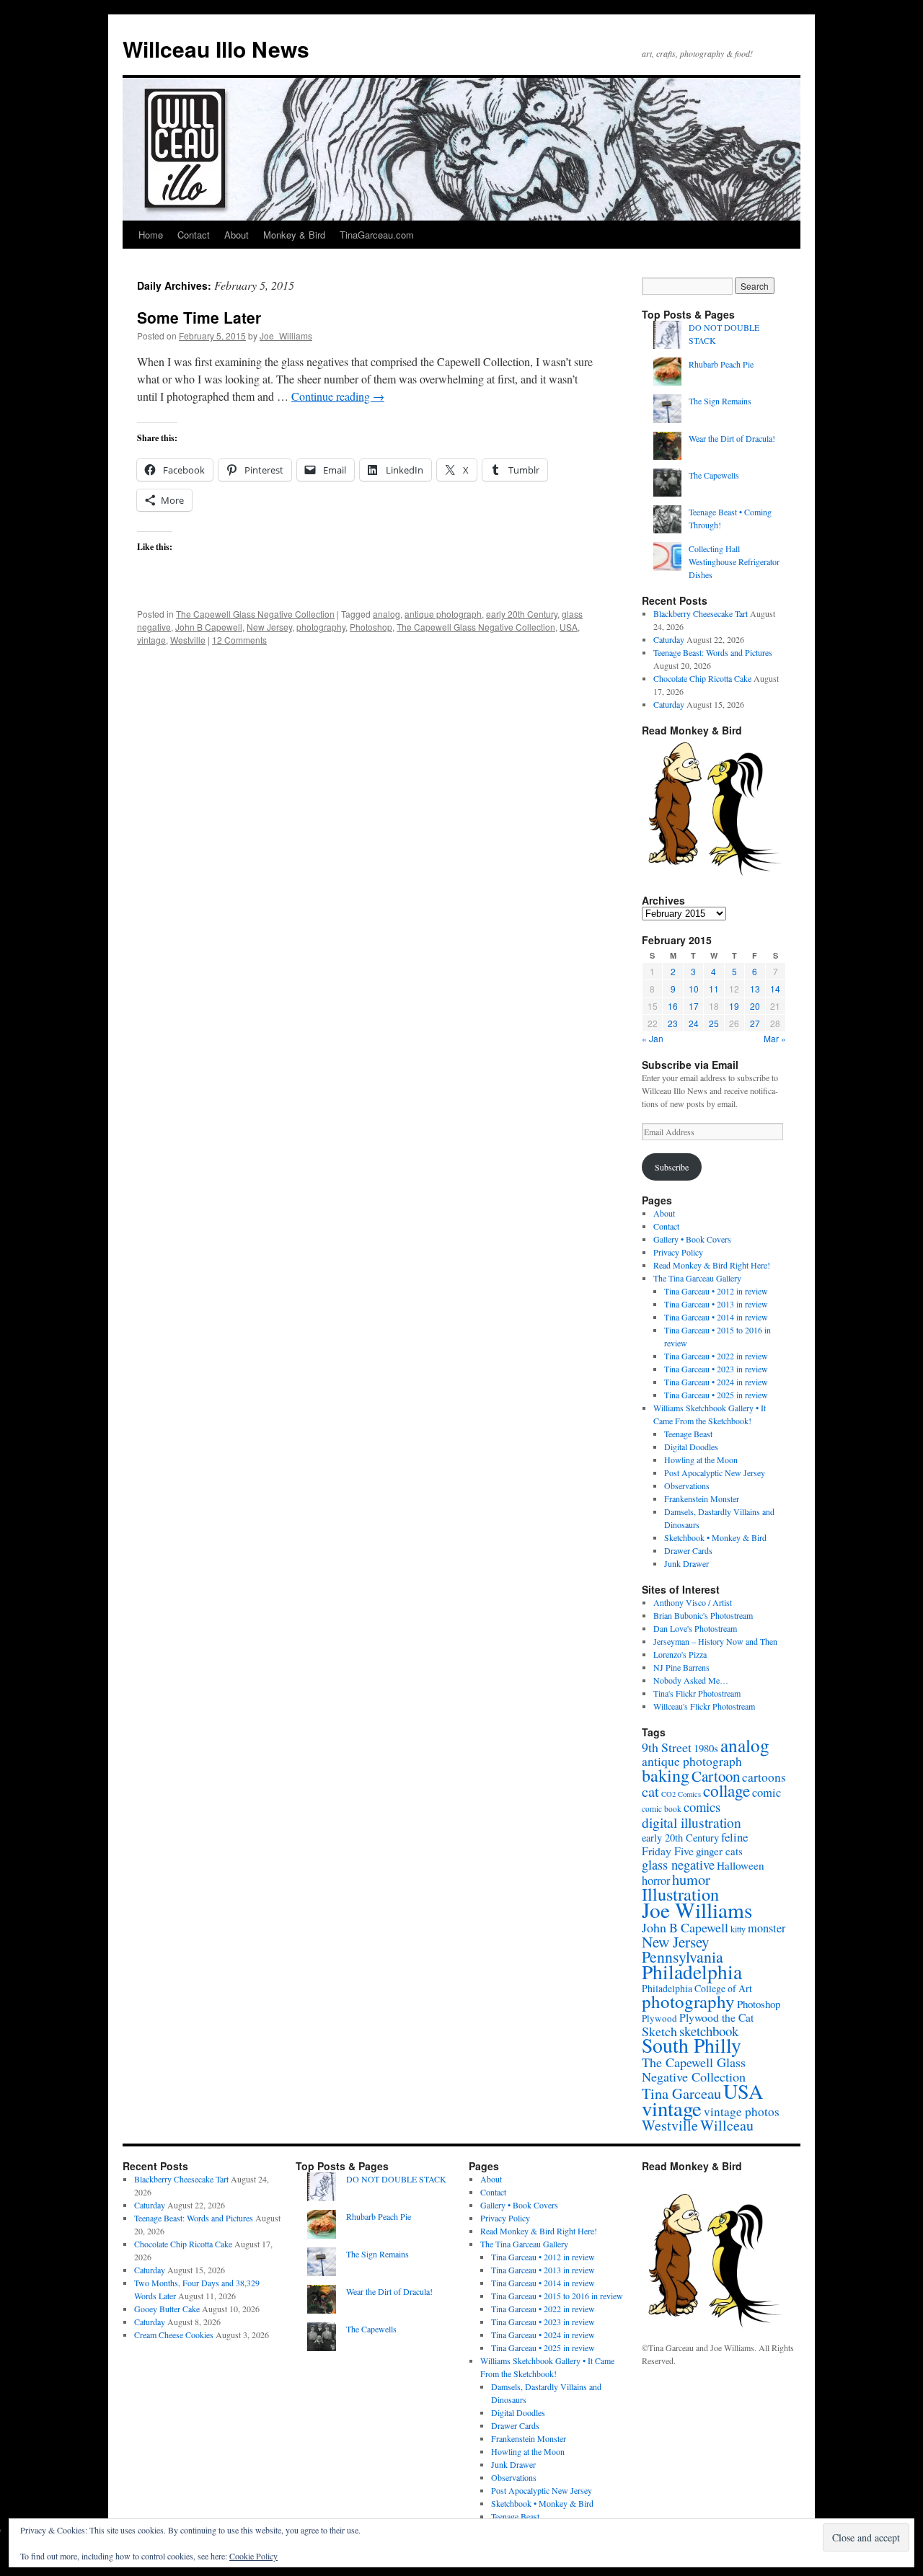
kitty (738, 1929)
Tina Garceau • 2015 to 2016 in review (557, 2296)
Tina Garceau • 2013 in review (716, 1304)
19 (734, 1006)
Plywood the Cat (716, 2017)
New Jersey (269, 627)
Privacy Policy (678, 1252)
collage (727, 1791)
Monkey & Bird (294, 235)
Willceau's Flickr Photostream (704, 1706)
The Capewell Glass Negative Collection (255, 614)
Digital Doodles (691, 1447)
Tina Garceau (681, 2093)
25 (714, 1023)
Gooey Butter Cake (167, 2309)
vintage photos (742, 2111)
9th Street (667, 1747)
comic (767, 1793)
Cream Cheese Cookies (174, 2335)
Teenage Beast (688, 1434)
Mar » (775, 1038)
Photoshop (371, 627)
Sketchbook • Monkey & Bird (715, 1537)
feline (734, 1837)
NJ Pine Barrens (681, 1667)
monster (767, 1928)
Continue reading (338, 396)
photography (321, 627)
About (237, 235)
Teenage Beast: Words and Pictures (713, 652)
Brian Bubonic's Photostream (703, 1615)
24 (694, 1023)
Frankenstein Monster (702, 1498)
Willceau (727, 2125)
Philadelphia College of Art (697, 1988)
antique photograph (443, 614)
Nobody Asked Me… (691, 1680)
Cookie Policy (253, 2556)
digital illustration (692, 1822)
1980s (706, 1748)
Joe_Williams (286, 336)
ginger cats (719, 1851)
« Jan (653, 1038)
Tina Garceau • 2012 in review (716, 1291)
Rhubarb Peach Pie (721, 364)
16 (673, 1006)
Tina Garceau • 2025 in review (716, 1395)
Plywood (659, 2018)
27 (755, 1023)
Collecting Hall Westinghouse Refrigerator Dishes (734, 561)
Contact (194, 235)
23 (673, 1023)
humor (691, 1879)
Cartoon (716, 1776)
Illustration (680, 1894)
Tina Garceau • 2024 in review (716, 1382)
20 (755, 1006)
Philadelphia (692, 1972)
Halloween (741, 1865)
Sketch (659, 2031)
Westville (188, 640)
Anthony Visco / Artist (693, 1602)
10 (694, 989)
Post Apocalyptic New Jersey (715, 1473)
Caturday (669, 639)
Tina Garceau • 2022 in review (716, 1356)
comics (702, 1807)
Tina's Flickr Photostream (697, 1693)
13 (755, 989)
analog (387, 614)
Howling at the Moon (701, 1460)
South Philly (692, 2045)
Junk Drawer (686, 1563)
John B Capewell (209, 627)
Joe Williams (697, 1910)
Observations (687, 1485)
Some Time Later (199, 317)
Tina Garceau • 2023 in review (716, 1369)
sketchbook (709, 2031)
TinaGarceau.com (377, 235)
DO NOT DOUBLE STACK (396, 2179)
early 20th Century (522, 614)
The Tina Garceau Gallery (697, 1278)
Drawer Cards (688, 1550)
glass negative (678, 1865)
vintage (151, 640)
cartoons (764, 1777)
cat (650, 1791)
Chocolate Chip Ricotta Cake (702, 678)
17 (694, 1006)
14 (775, 989)
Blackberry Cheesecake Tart (701, 613)
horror (656, 1880)
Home (151, 235)
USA (569, 627)
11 (714, 989)
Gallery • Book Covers (692, 1239)
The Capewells (714, 475)
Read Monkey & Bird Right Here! (712, 1265)
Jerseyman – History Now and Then (715, 1641)
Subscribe (672, 1167)
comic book (662, 1809)
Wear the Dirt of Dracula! (732, 438)
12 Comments (239, 640)
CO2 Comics (681, 1794)
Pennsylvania (683, 1957)
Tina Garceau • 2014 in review (716, 1317)
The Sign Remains (720, 401)
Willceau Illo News (216, 49)
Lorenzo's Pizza (680, 1654)
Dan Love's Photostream (695, 1628)
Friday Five (668, 1851)
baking (666, 1775)
